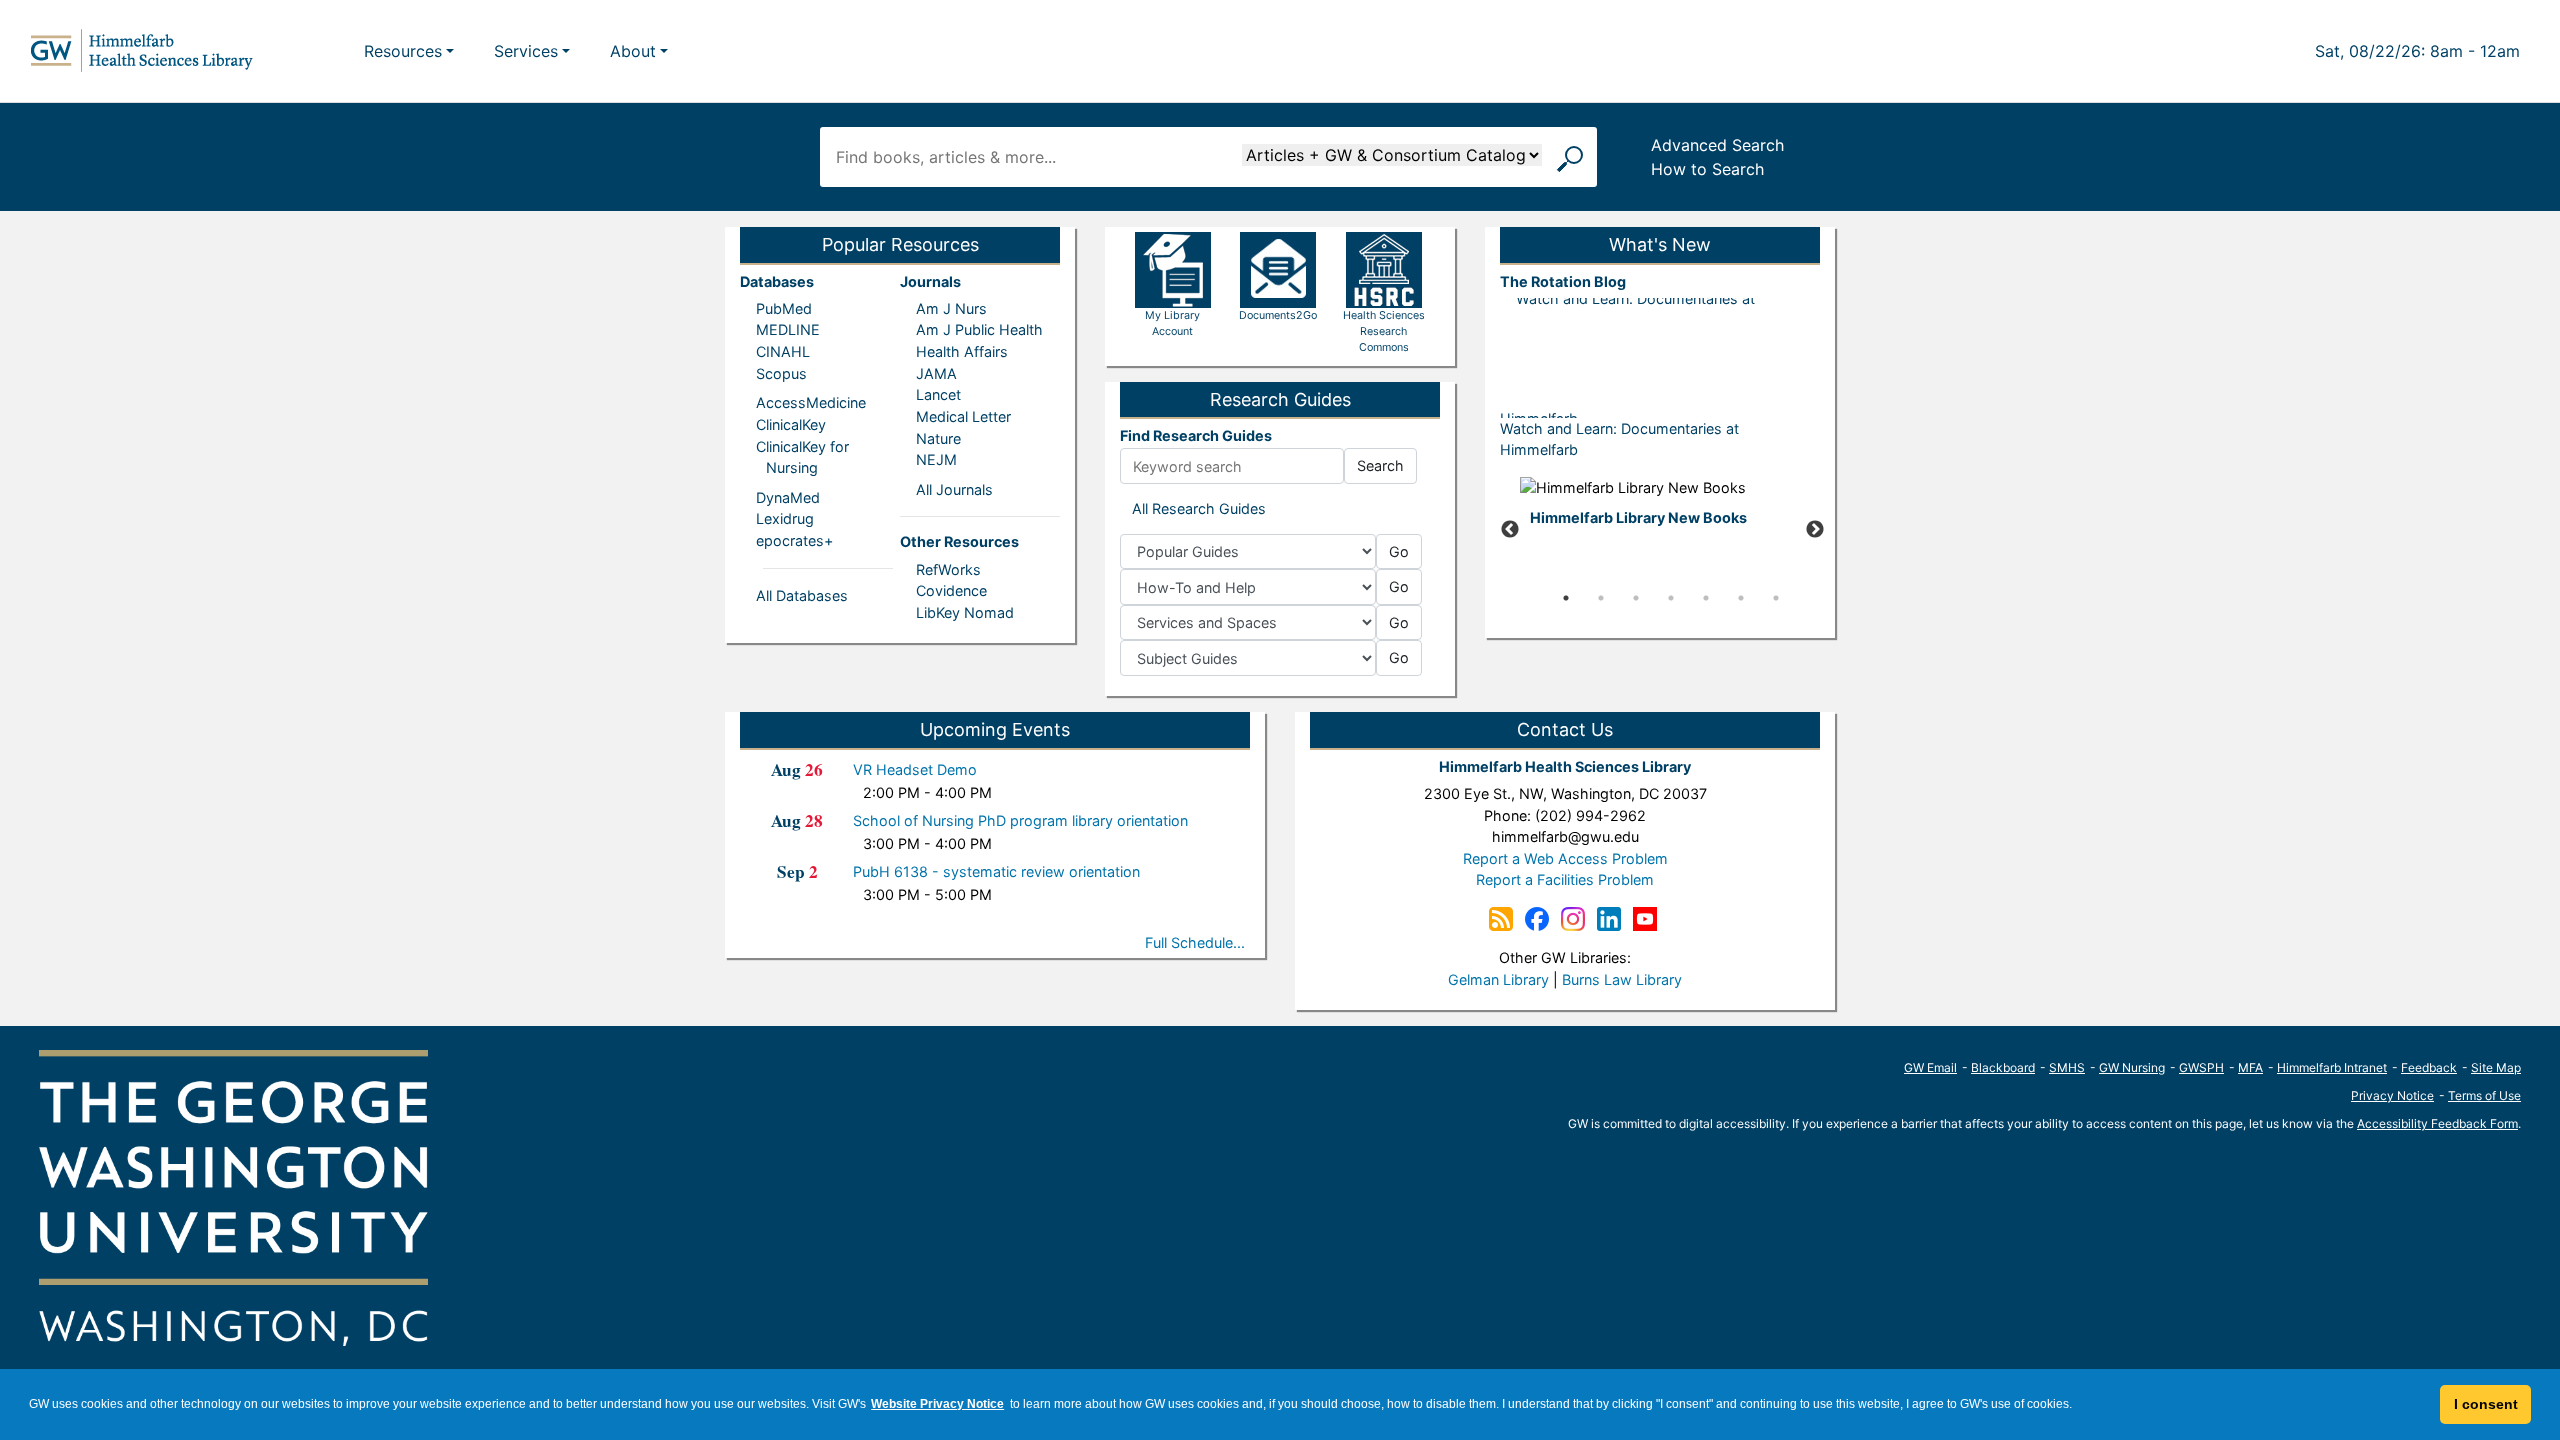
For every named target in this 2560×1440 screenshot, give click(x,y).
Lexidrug (785, 518)
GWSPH (2201, 1067)
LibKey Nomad (965, 612)
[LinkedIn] (1609, 917)
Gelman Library (1498, 979)
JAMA (936, 373)
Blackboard (2003, 1067)
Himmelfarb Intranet (2332, 1067)
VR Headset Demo (915, 769)
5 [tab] (1706, 598)
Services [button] (526, 51)
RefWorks (948, 569)
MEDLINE (788, 329)
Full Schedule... (1195, 942)
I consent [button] (2486, 1404)
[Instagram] (1573, 917)
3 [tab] (1636, 598)
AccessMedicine (811, 402)
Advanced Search (1717, 145)
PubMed (784, 308)
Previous (1510, 530)
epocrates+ (794, 540)
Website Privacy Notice (937, 1404)
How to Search (1707, 169)
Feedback (2429, 1067)
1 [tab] (1566, 598)
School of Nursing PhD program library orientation (1020, 820)
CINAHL (783, 351)
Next (1815, 530)
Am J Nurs (951, 308)
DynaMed (788, 497)
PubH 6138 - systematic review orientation (996, 871)
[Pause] (1660, 629)
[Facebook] (1537, 917)
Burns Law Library (1622, 979)
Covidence (951, 590)
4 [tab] (1671, 598)
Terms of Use (2484, 1095)
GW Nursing (2132, 1067)
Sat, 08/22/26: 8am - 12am (2417, 51)
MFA (2250, 1067)
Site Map (2496, 1067)
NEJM (936, 459)
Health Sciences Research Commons (1384, 331)
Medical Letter (963, 416)
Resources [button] (403, 51)
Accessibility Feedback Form (2437, 1123)
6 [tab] (1741, 598)
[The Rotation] (1501, 917)
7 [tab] (1776, 598)
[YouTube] (1645, 917)
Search (1380, 465)
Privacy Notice (2392, 1095)
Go (1399, 551)
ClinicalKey (791, 424)
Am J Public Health (979, 329)
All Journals (954, 489)
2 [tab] (1601, 598)
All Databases (802, 595)
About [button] (633, 51)
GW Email (1930, 1067)
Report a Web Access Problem (1565, 858)
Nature (938, 438)
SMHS (2067, 1067)
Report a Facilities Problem (1565, 879)
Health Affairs (962, 351)
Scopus (781, 373)
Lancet (938, 394)
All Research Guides (1199, 508)
